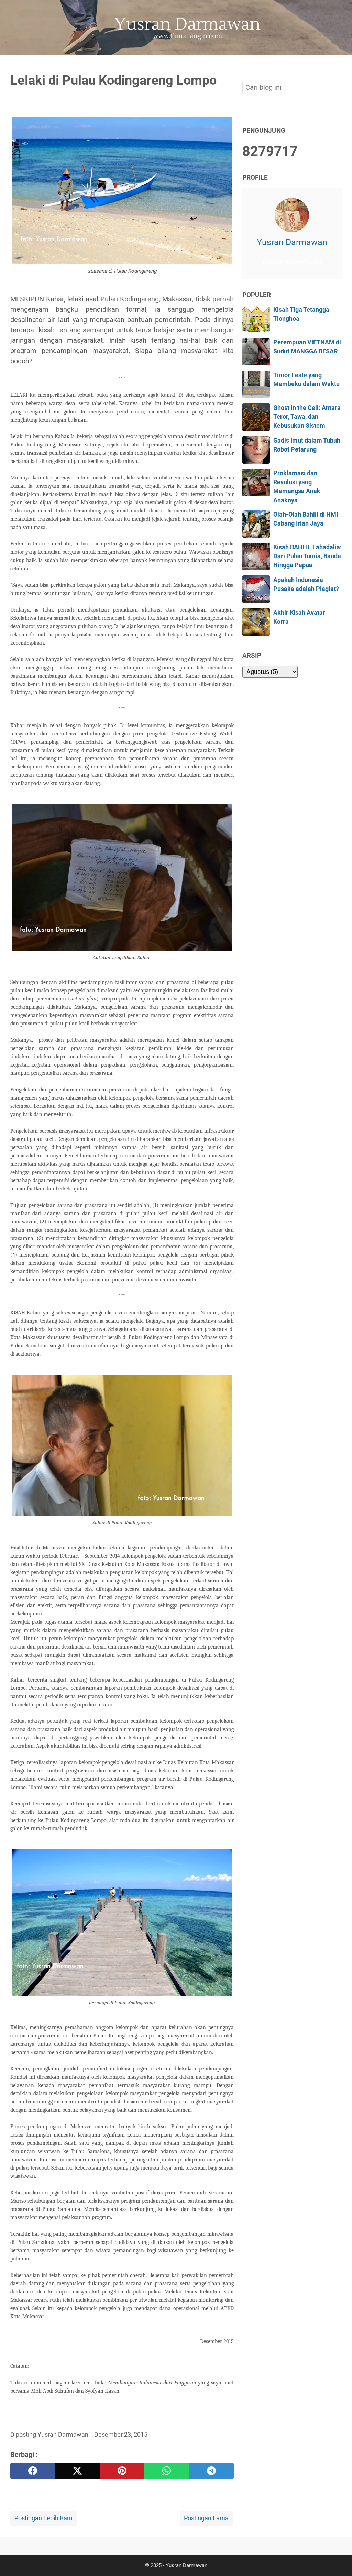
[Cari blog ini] (338, 66)
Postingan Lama (206, 2518)
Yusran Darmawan (292, 242)
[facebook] (33, 2471)
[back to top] (338, 2560)
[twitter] (77, 2471)
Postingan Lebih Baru (43, 2518)
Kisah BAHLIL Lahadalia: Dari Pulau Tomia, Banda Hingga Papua (307, 556)
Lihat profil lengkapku (292, 262)
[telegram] (211, 2471)
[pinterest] (122, 2471)
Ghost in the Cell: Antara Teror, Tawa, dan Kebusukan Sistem (307, 417)
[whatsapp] (167, 2471)
